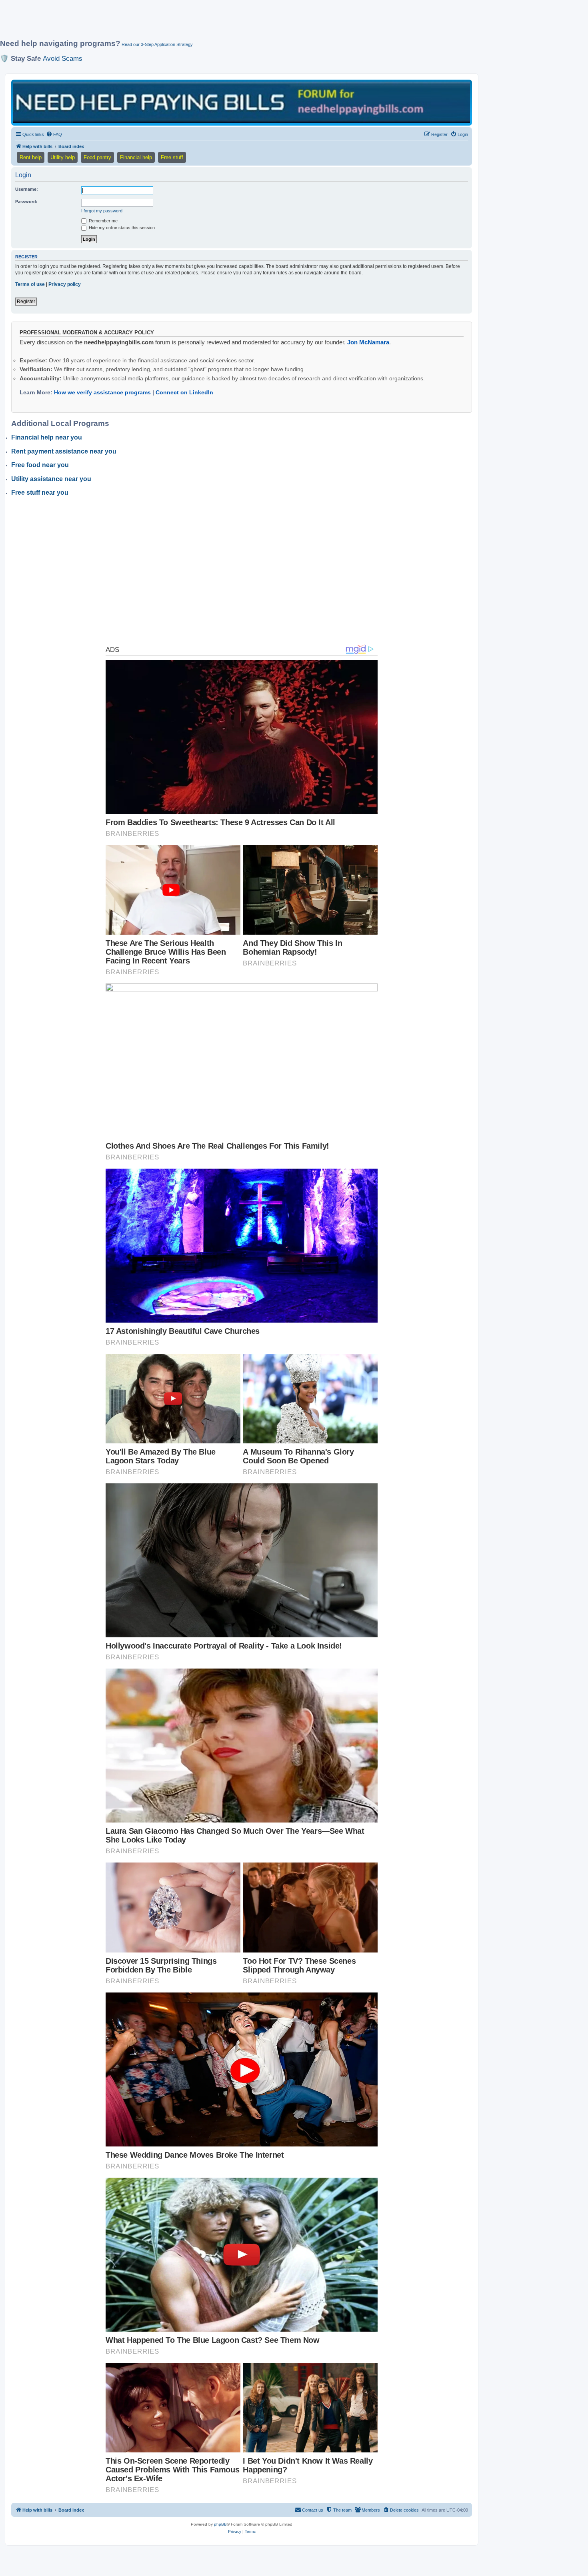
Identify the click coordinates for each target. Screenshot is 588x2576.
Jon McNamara (368, 342)
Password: (26, 202)
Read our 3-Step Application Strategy (157, 44)
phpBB (220, 2524)
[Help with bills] (242, 102)
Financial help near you (47, 437)
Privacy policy (65, 284)
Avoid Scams (63, 58)
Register (26, 302)
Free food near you (40, 465)
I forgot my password (102, 211)
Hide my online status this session (121, 228)
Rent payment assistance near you (64, 451)
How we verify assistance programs (102, 392)
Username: (27, 189)
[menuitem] (54, 134)
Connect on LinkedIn (184, 392)
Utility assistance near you (51, 479)
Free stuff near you (40, 493)
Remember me (103, 221)
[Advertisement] (194, 23)
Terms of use (30, 284)
